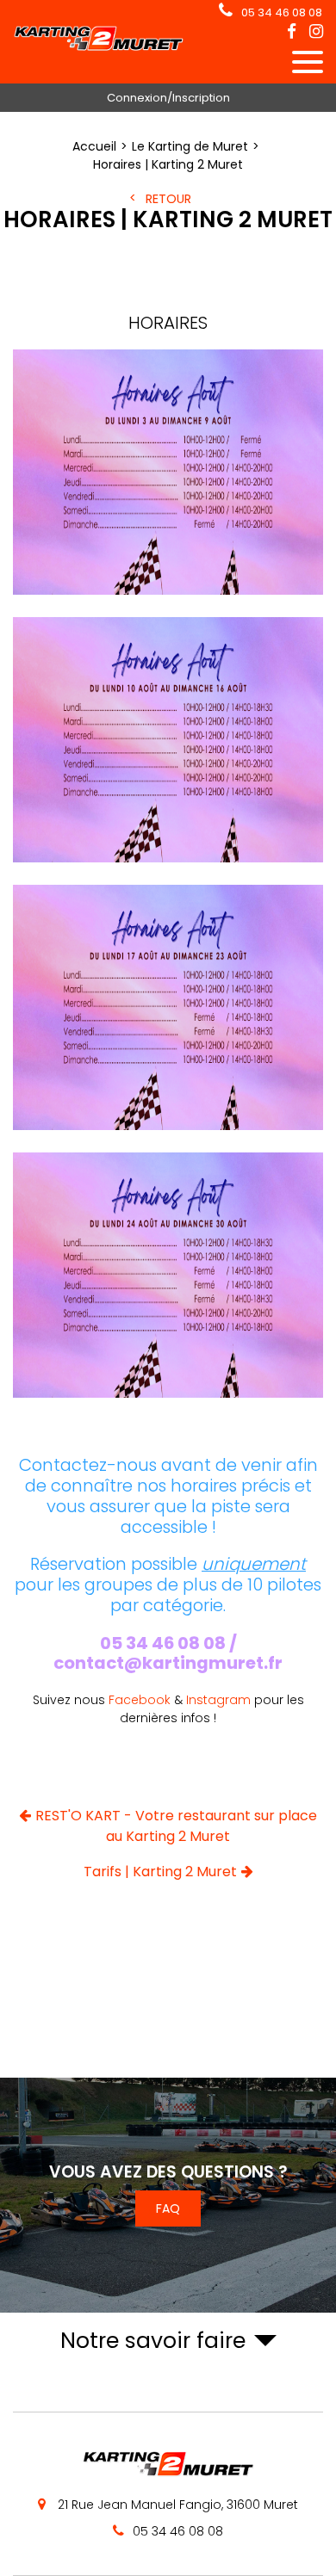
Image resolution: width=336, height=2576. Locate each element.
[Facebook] (292, 32)
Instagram (217, 1700)
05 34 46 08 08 (282, 12)
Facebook (140, 1700)
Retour (168, 199)
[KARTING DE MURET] (99, 47)
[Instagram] (316, 32)
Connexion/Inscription (168, 98)
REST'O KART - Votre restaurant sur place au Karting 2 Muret (176, 1826)
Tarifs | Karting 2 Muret (160, 1872)
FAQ (168, 2208)
